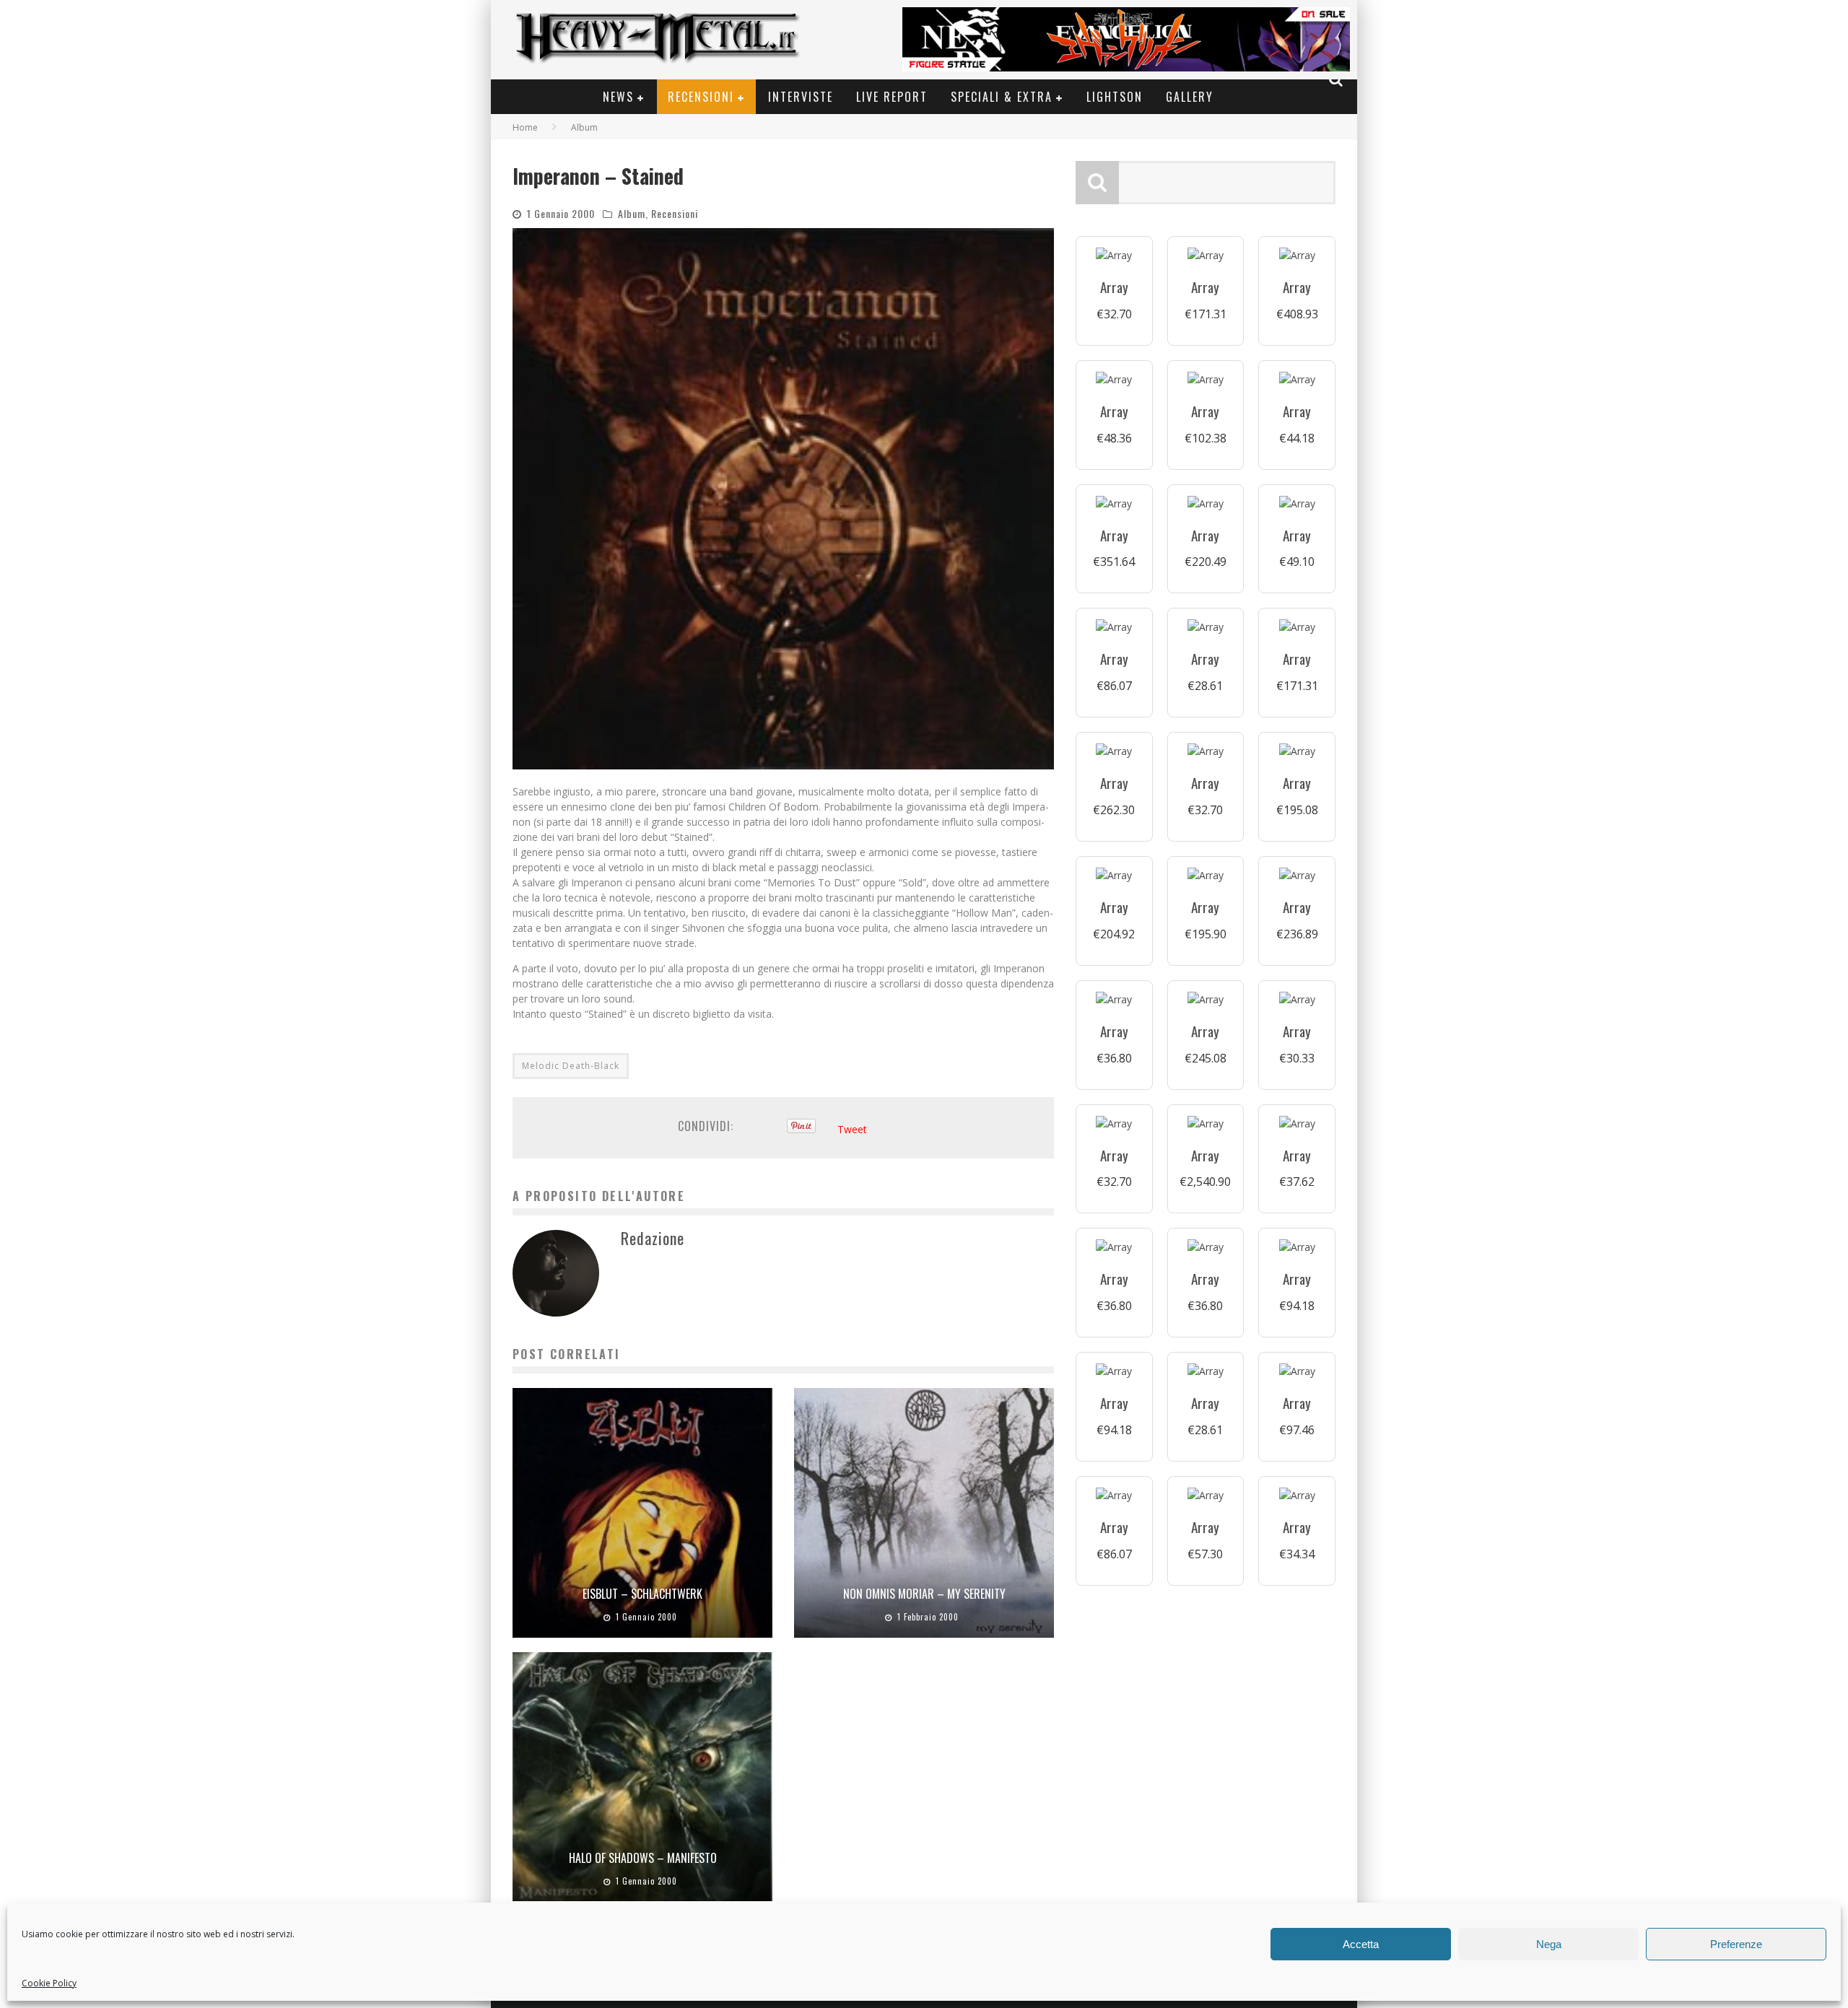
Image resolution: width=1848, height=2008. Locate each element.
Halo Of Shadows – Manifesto (643, 1858)
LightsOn (1115, 97)
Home (525, 127)
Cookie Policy (49, 1983)
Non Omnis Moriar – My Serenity (924, 1594)
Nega (1549, 1944)
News (618, 97)
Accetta (1361, 1944)
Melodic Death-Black (571, 1066)
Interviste (801, 97)
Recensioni (701, 97)
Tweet (852, 1129)
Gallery (1190, 97)
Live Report (892, 97)
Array (1114, 287)
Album (632, 213)
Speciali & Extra (1002, 97)
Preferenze (1736, 1944)
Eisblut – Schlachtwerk (642, 1594)
